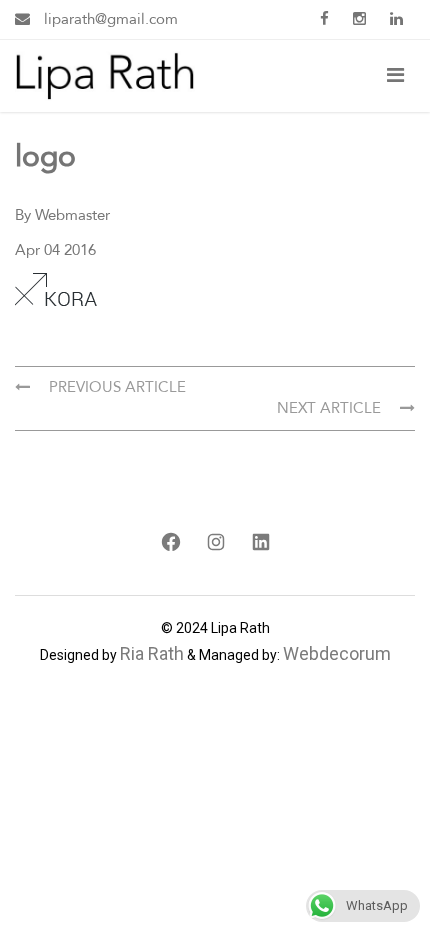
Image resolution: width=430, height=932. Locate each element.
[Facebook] (170, 542)
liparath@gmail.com (109, 19)
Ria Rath (152, 653)
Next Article (331, 408)
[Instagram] (215, 542)
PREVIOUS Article (115, 387)
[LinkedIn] (260, 542)
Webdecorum (337, 653)
